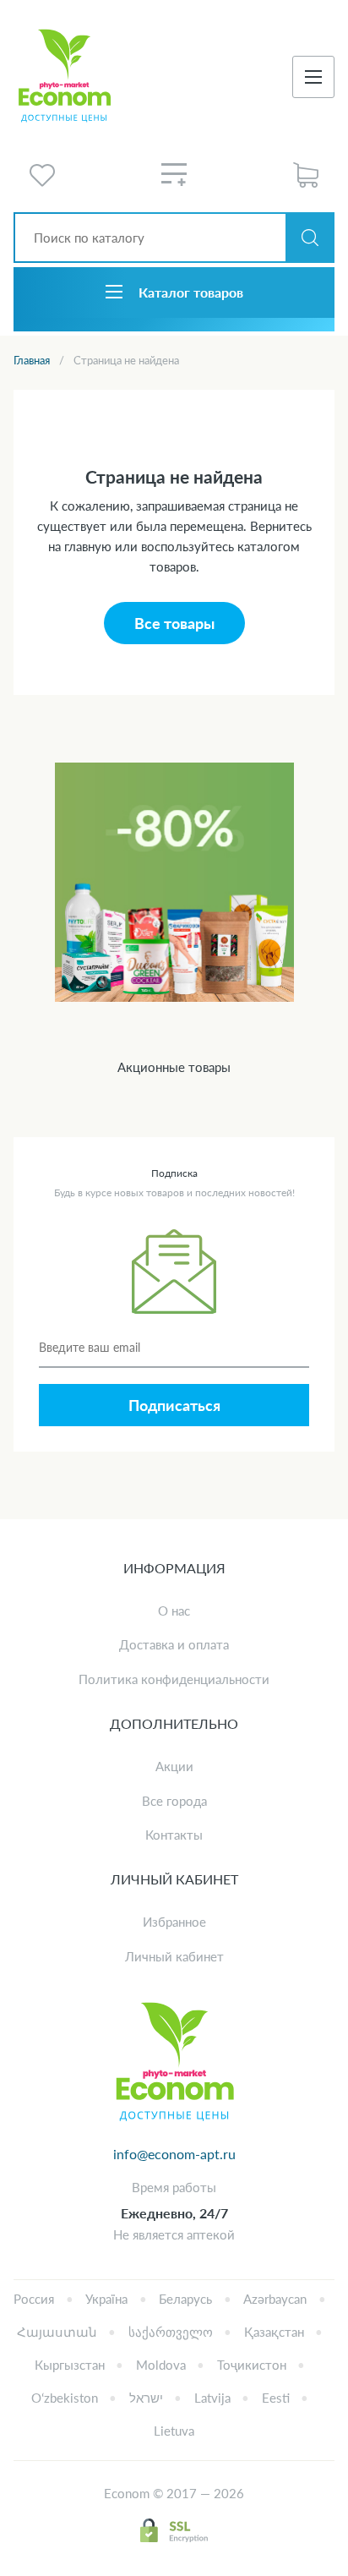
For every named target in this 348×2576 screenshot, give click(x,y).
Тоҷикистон (252, 2365)
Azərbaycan (275, 2299)
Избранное (174, 1922)
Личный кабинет (174, 1956)
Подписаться (174, 1405)
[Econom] (64, 77)
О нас (174, 1611)
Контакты (174, 1835)
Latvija (212, 2398)
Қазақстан (274, 2332)
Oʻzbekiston (65, 2398)
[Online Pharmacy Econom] (174, 2063)
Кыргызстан (70, 2365)
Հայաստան (57, 2332)
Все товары (174, 623)
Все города (174, 1801)
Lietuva (174, 2431)
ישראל (146, 2398)
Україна (106, 2299)
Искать (310, 238)
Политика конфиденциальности (174, 1679)
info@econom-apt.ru (174, 2154)
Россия (34, 2299)
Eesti (276, 2398)
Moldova (161, 2365)
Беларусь (185, 2299)
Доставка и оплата (174, 1644)
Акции (174, 1766)
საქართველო (171, 2332)
